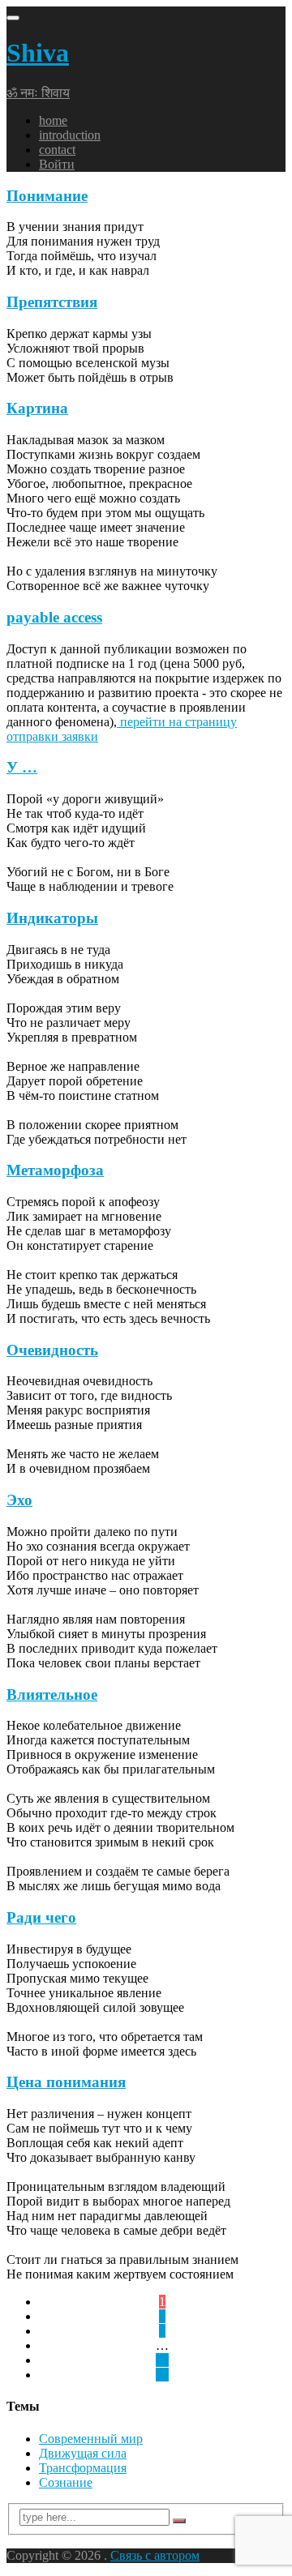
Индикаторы (52, 918)
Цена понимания (66, 2082)
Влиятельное (52, 1695)
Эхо (19, 1500)
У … (22, 767)
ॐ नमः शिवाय (38, 93)
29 (162, 2360)
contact (57, 150)
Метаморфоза (55, 1170)
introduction (70, 135)
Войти (57, 164)
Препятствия (52, 302)
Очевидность (52, 1350)
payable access (54, 617)
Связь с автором (155, 2555)
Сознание (66, 2482)
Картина (37, 408)
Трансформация (83, 2468)
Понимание (47, 196)
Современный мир (91, 2439)
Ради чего (41, 1917)
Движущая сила (83, 2453)
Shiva (38, 53)
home (53, 120)
